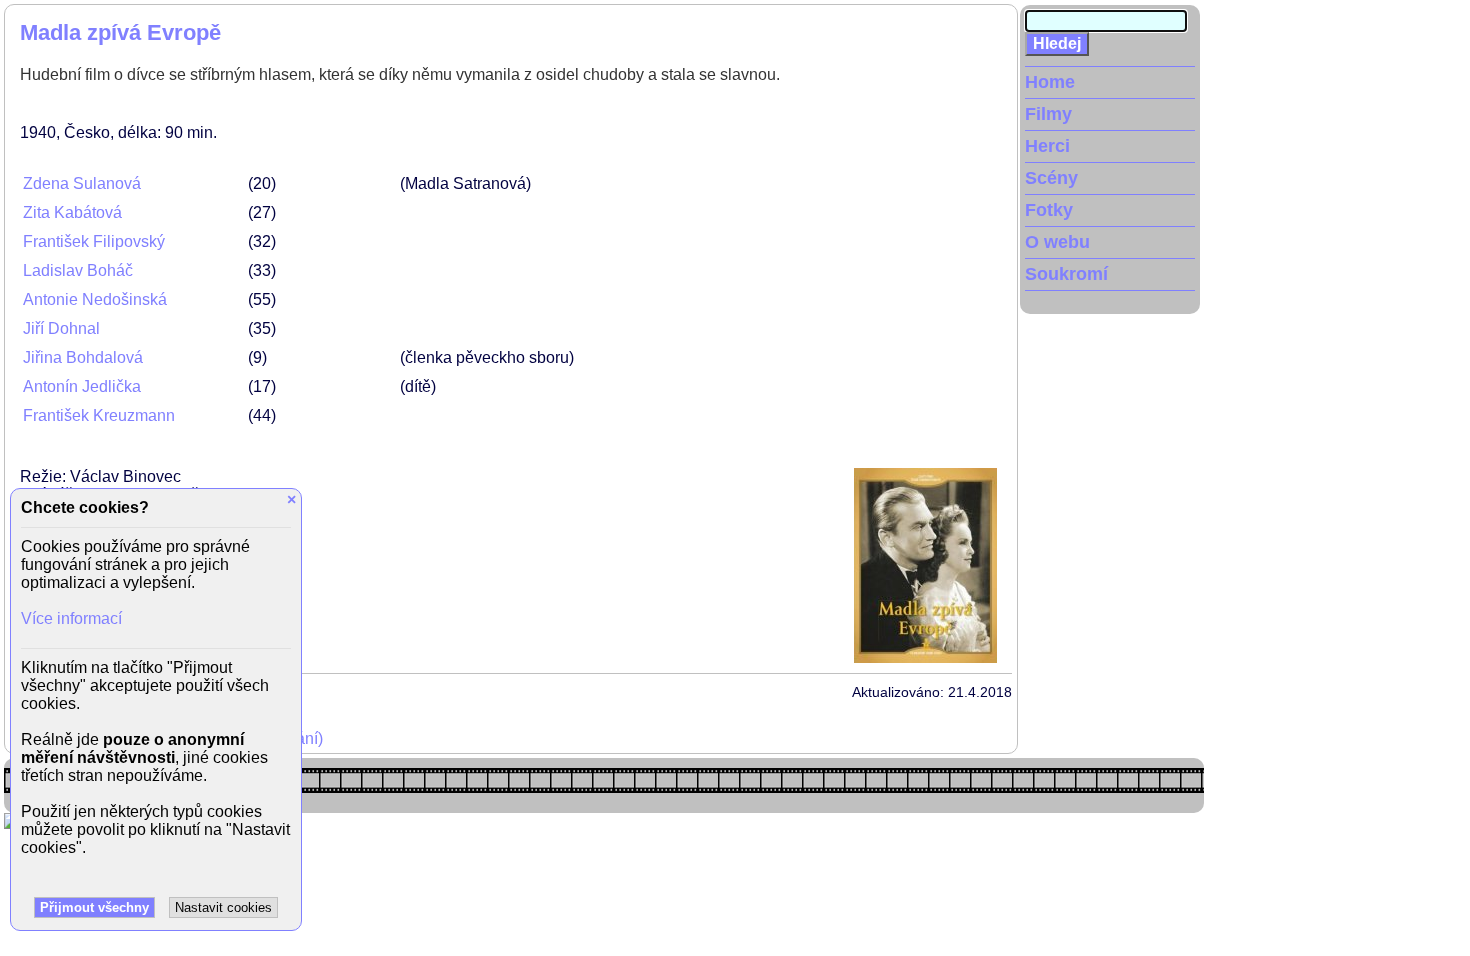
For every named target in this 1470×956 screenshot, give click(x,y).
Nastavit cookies (223, 907)
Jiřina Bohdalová (83, 357)
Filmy (1048, 114)
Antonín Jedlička (82, 386)
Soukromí (1066, 274)
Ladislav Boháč (78, 270)
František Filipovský (94, 241)
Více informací (71, 618)
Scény (1051, 178)
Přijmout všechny (94, 907)
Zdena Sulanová (82, 183)
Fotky (1049, 210)
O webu (1057, 242)
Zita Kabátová (72, 212)
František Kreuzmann (99, 415)
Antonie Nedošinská (95, 299)
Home (1050, 82)
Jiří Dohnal (61, 328)
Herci (1047, 146)
